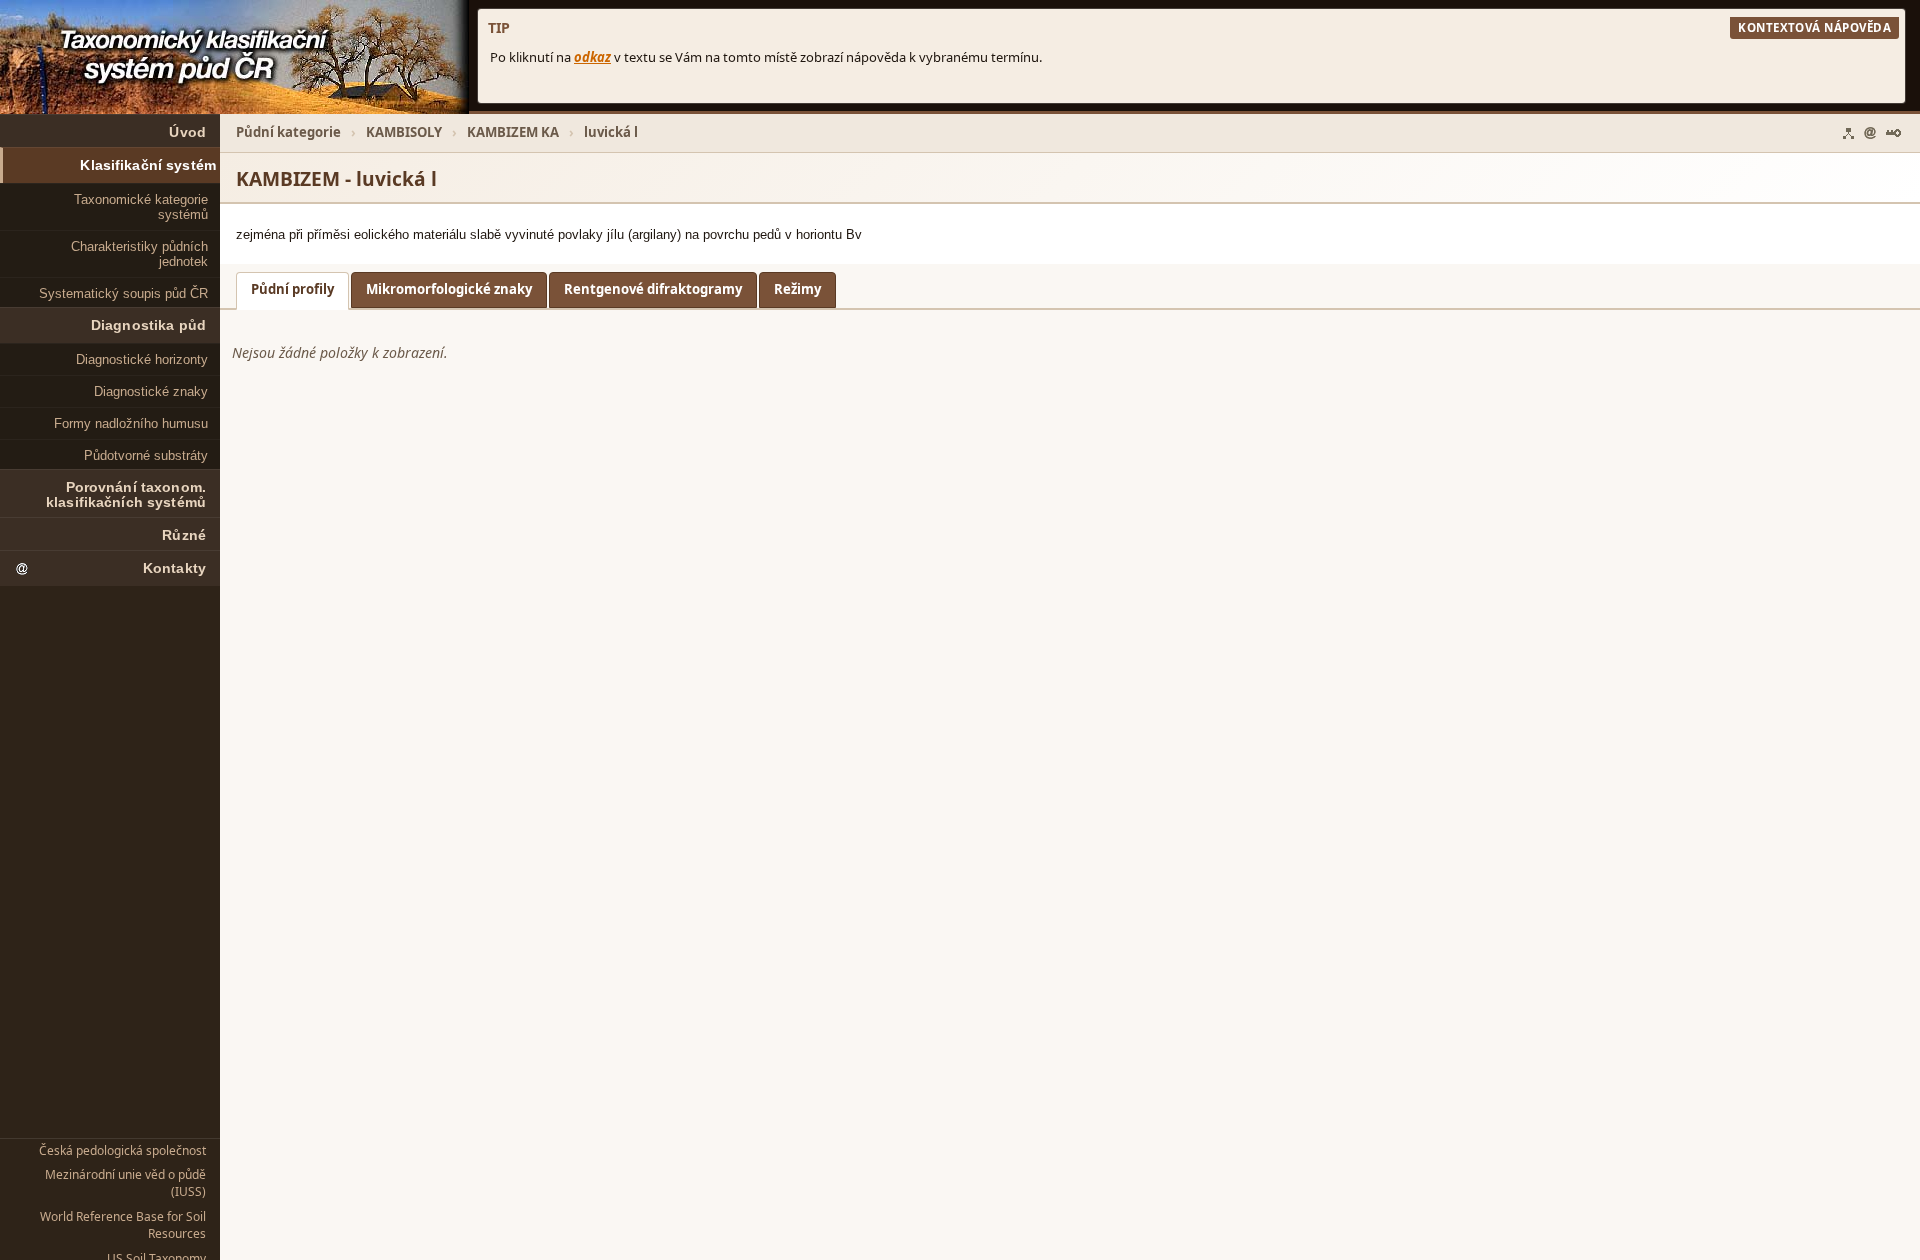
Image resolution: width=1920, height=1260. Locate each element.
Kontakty (174, 568)
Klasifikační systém (148, 165)
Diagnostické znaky (151, 391)
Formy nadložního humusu (131, 423)
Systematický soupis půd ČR (123, 293)
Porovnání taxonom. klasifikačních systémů (126, 495)
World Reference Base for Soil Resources (123, 1225)
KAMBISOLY (404, 132)
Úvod (187, 132)
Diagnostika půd (148, 325)
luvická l (611, 132)
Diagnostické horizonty (142, 359)
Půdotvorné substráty (146, 455)
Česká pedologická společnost (122, 1150)
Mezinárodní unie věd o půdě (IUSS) (125, 1183)
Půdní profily (292, 289)
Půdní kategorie (288, 132)
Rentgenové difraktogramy (653, 289)
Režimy (797, 289)
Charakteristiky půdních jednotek (139, 254)
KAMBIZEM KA (513, 132)
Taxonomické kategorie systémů (141, 207)
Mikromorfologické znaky (449, 289)
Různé (184, 535)
